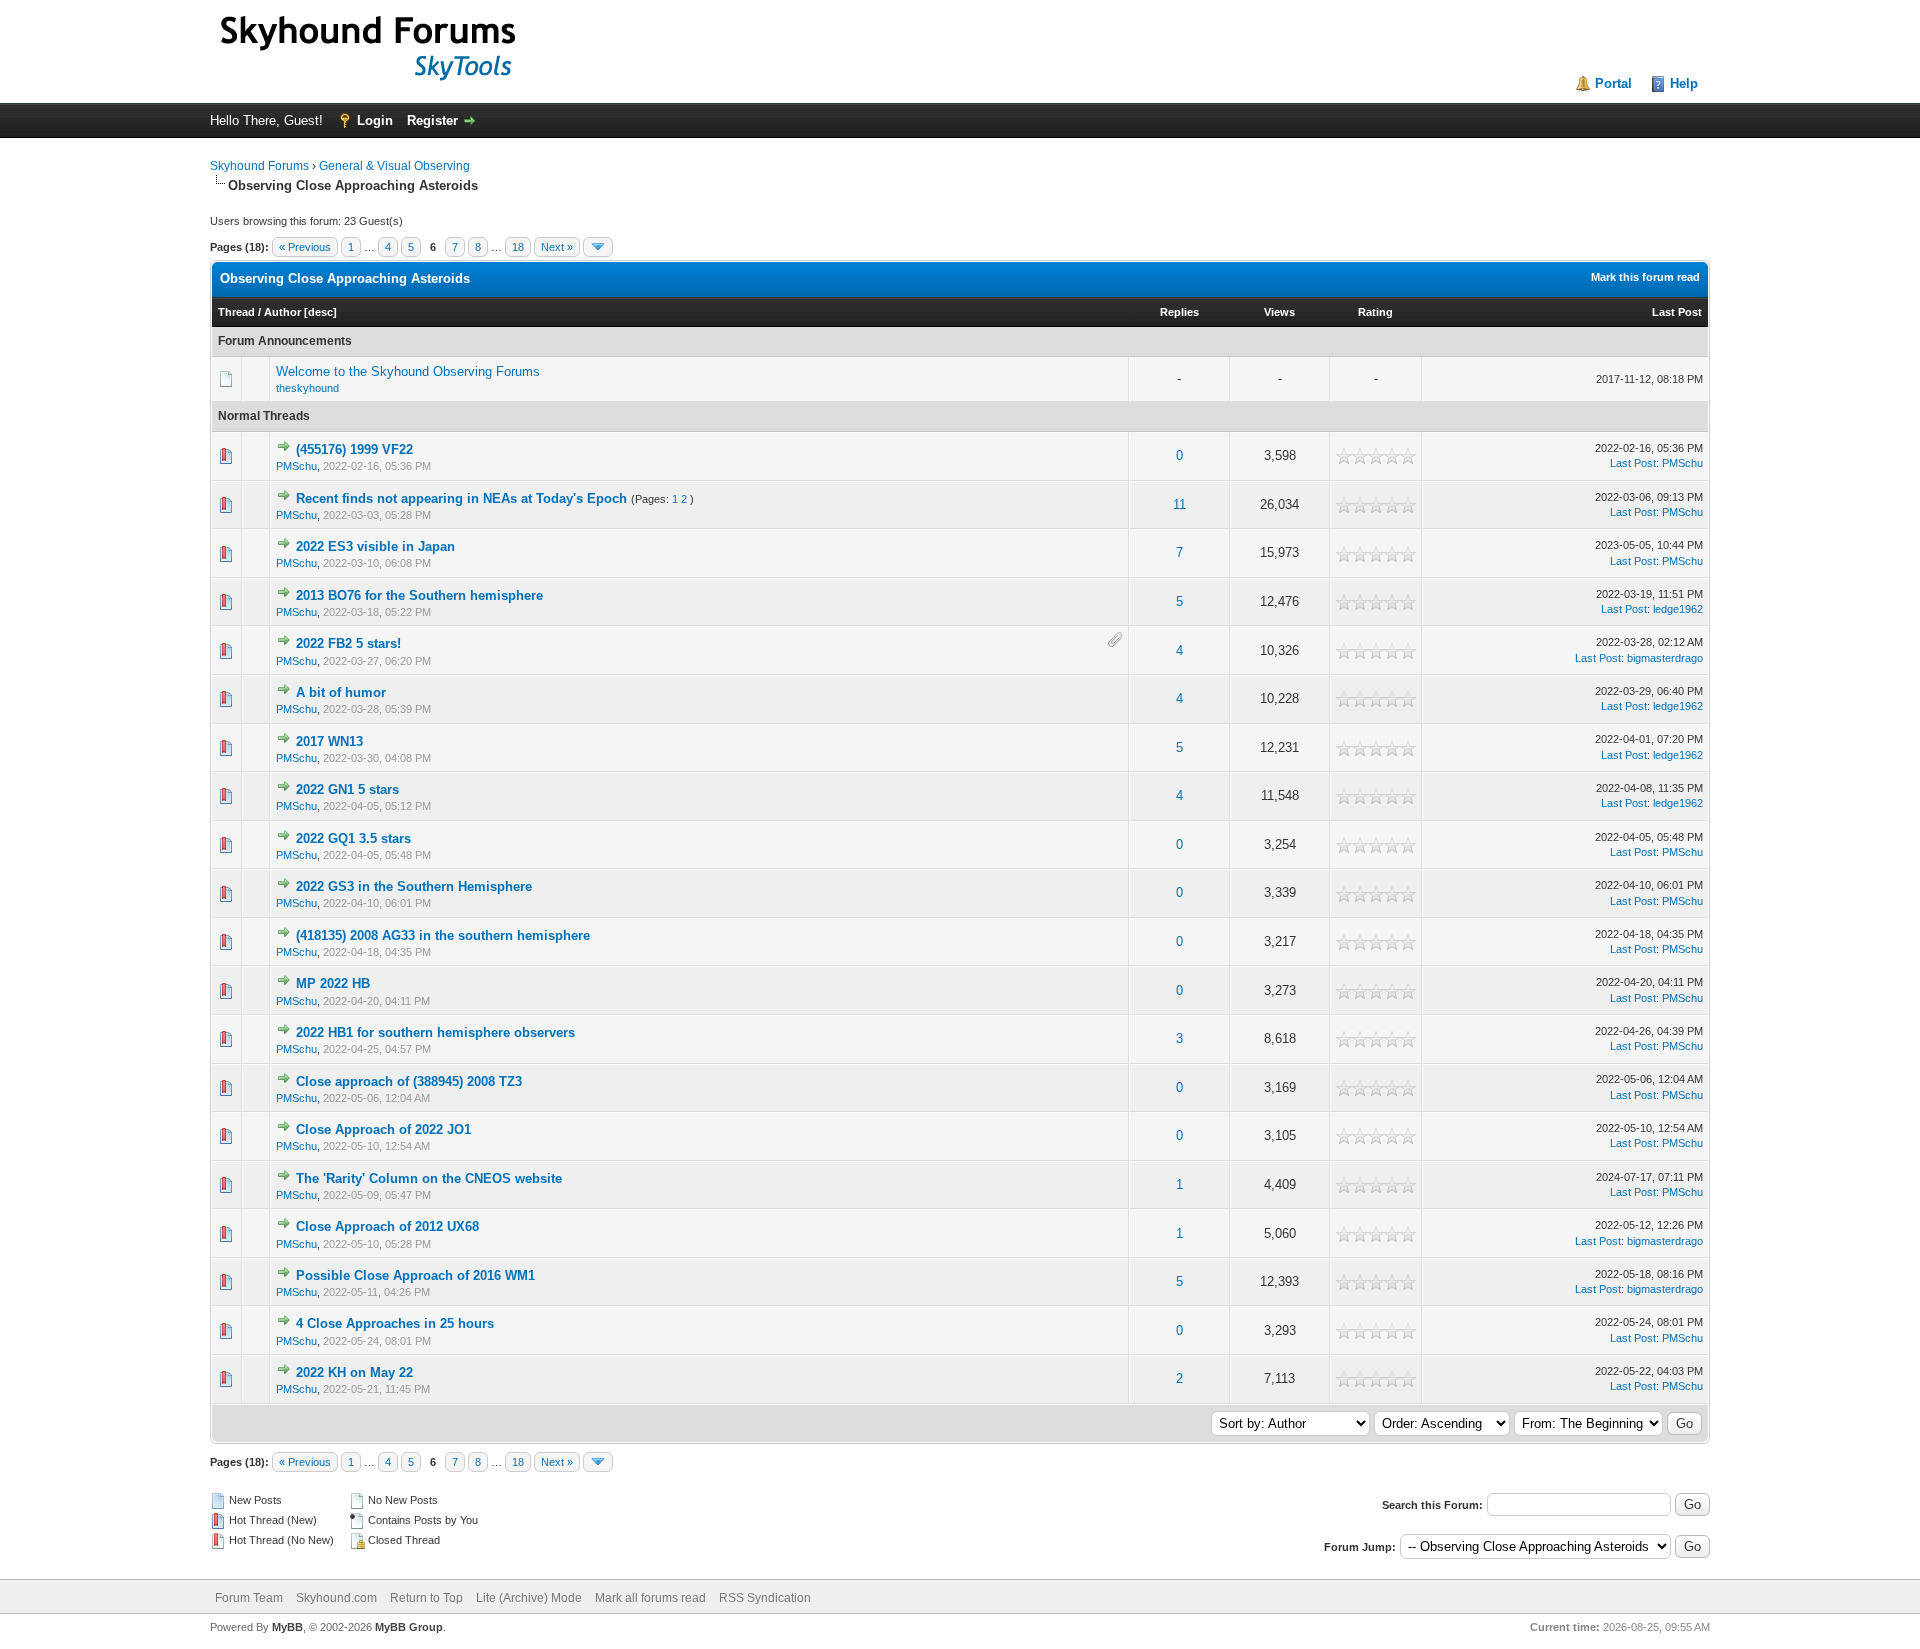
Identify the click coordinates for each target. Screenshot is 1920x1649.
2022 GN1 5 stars (347, 789)
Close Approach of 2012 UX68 (387, 1226)
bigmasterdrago (1665, 658)
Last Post (1677, 312)
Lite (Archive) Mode (529, 1598)
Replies (1179, 312)
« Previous (305, 247)
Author (282, 312)
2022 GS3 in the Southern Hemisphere (414, 886)
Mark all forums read (650, 1598)
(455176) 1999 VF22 (354, 449)
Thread (236, 312)
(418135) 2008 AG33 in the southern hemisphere (443, 935)
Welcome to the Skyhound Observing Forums (408, 371)
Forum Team (249, 1598)
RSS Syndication (765, 1598)
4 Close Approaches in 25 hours (395, 1323)
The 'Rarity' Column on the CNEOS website (429, 1178)
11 (1179, 504)
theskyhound (307, 388)
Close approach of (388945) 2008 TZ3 (409, 1081)
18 (518, 247)
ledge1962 (1678, 609)
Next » (557, 247)
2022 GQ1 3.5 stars (353, 838)
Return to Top (426, 1598)
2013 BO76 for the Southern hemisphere (419, 595)
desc (320, 312)
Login (375, 120)
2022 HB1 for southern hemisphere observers (435, 1032)
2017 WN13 (329, 741)
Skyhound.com (336, 1598)
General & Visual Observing (394, 166)
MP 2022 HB (333, 983)
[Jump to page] (598, 247)
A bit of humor (341, 692)
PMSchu (296, 466)
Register (432, 120)
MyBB (287, 1627)
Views (1279, 312)
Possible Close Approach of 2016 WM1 (415, 1275)
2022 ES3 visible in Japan (375, 546)
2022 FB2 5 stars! (348, 643)
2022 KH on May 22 (354, 1372)
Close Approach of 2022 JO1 (383, 1129)
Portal (1613, 83)
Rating (1375, 312)
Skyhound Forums (259, 166)
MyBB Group (409, 1627)
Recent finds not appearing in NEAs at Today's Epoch (461, 498)
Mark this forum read (1645, 277)
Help (1684, 83)
